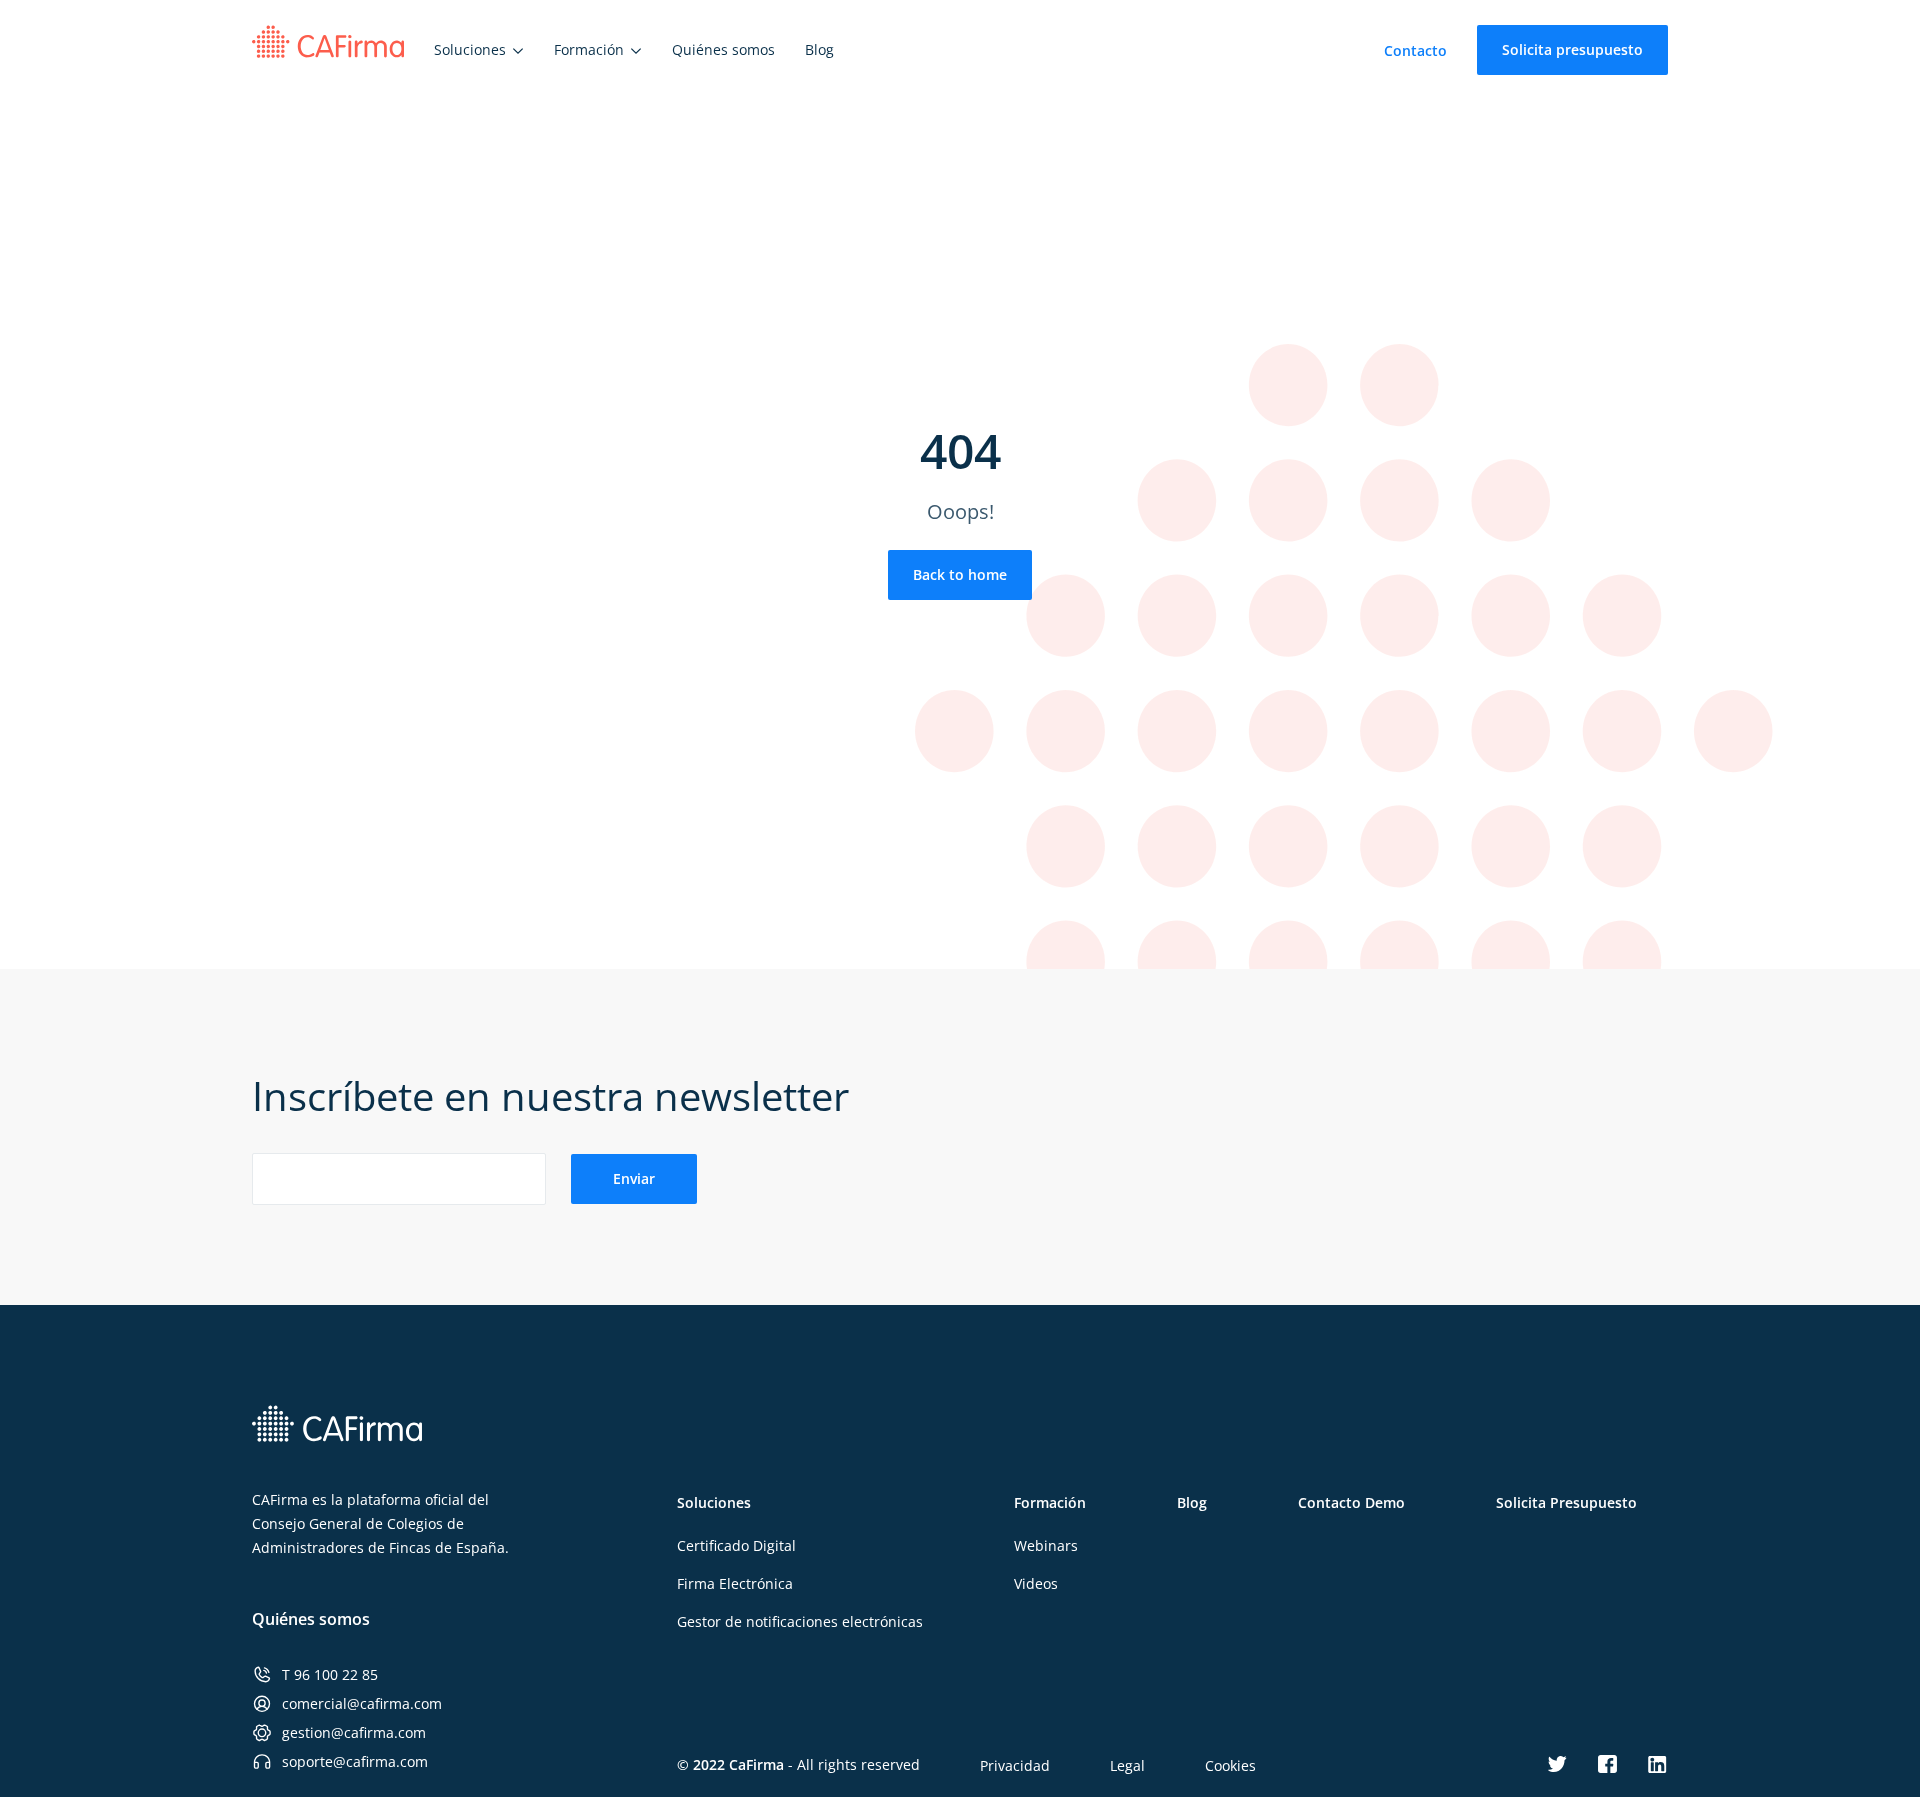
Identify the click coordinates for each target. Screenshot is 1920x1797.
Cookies (1230, 1765)
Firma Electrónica (735, 1583)
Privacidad (1015, 1765)
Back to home (960, 574)
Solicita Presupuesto (1566, 1502)
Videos (1036, 1583)
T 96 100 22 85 (330, 1674)
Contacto (1415, 50)
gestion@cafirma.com (354, 1732)
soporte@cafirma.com (355, 1761)
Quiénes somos (311, 1619)
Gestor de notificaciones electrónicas (800, 1621)
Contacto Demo (1351, 1502)
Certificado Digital (736, 1545)
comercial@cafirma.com (362, 1703)
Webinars (1046, 1545)
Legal (1127, 1765)
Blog (1192, 1502)
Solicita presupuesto (1572, 49)
